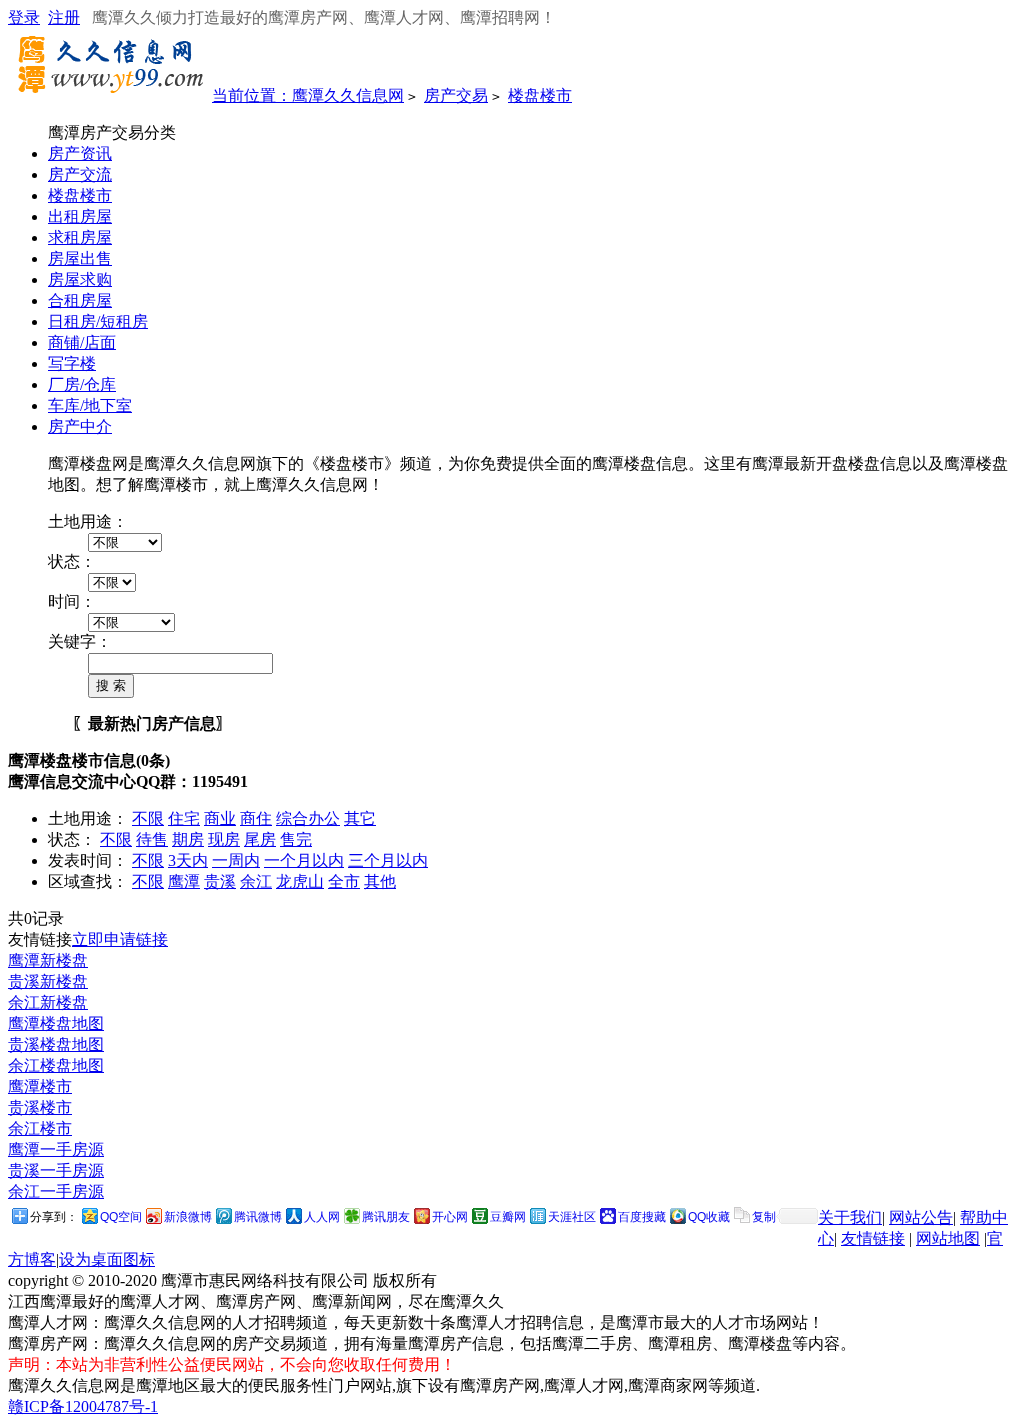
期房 (188, 839)
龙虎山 (300, 881)
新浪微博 (188, 1217)
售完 (296, 839)
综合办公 (308, 818)
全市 (344, 881)
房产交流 (80, 174)
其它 (360, 818)
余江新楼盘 (48, 1002)
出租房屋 (80, 216)
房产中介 (80, 426)
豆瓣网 (508, 1217)
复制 (764, 1217)
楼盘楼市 (540, 95)
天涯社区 (572, 1217)
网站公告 (921, 1217)
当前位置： (252, 95)
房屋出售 (80, 258)
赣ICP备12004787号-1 (83, 1406)
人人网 (322, 1217)
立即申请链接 (120, 939)
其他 (380, 881)
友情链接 (873, 1238)
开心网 (450, 1217)
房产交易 (456, 95)
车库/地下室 (90, 405)
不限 (148, 818)
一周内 (236, 860)
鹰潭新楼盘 (48, 960)
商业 (220, 818)
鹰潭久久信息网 (348, 95)
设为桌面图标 (107, 1259)
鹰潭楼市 (40, 1086)
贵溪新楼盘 (48, 981)
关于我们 (850, 1217)
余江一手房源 (56, 1191)
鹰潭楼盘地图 (56, 1023)
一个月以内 (304, 860)
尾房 (260, 839)
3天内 (188, 860)
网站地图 (948, 1238)
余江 (256, 881)
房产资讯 (80, 153)
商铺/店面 (82, 342)
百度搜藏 (642, 1217)
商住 (256, 818)
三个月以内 (388, 860)
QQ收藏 (709, 1217)
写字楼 (72, 363)
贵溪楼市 (40, 1107)
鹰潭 (184, 881)
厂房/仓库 (82, 384)
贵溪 (220, 881)
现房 (224, 839)
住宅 (184, 818)
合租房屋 (80, 300)
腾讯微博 (258, 1217)
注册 (64, 17)
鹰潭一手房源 (56, 1149)
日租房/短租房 (98, 321)
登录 (24, 17)
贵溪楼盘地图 (56, 1044)
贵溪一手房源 (56, 1170)
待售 (152, 839)
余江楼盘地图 (56, 1065)
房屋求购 (80, 279)
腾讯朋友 (386, 1217)
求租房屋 (80, 237)
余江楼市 (40, 1128)
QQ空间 (121, 1217)
